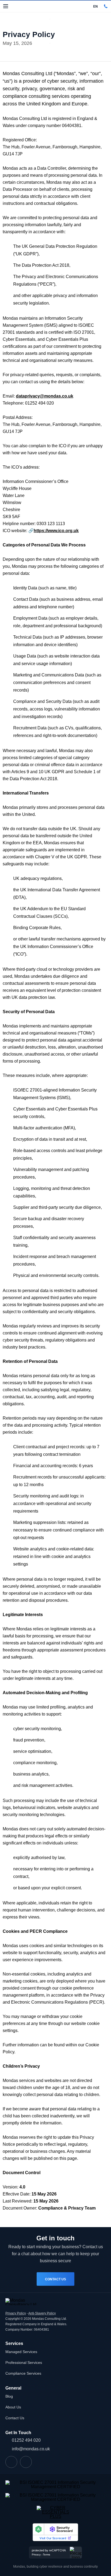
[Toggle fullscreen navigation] (6, 6)
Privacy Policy (16, 2313)
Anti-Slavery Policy (42, 2313)
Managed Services (21, 2352)
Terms (46, 2555)
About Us (13, 2407)
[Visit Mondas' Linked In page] (11, 2462)
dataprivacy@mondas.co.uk (45, 396)
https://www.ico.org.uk (56, 531)
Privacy (36, 2555)
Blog (9, 2396)
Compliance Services (23, 2373)
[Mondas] (26, 6)
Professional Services (24, 2363)
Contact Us (55, 2279)
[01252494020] (106, 6)
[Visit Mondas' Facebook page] (26, 2462)
